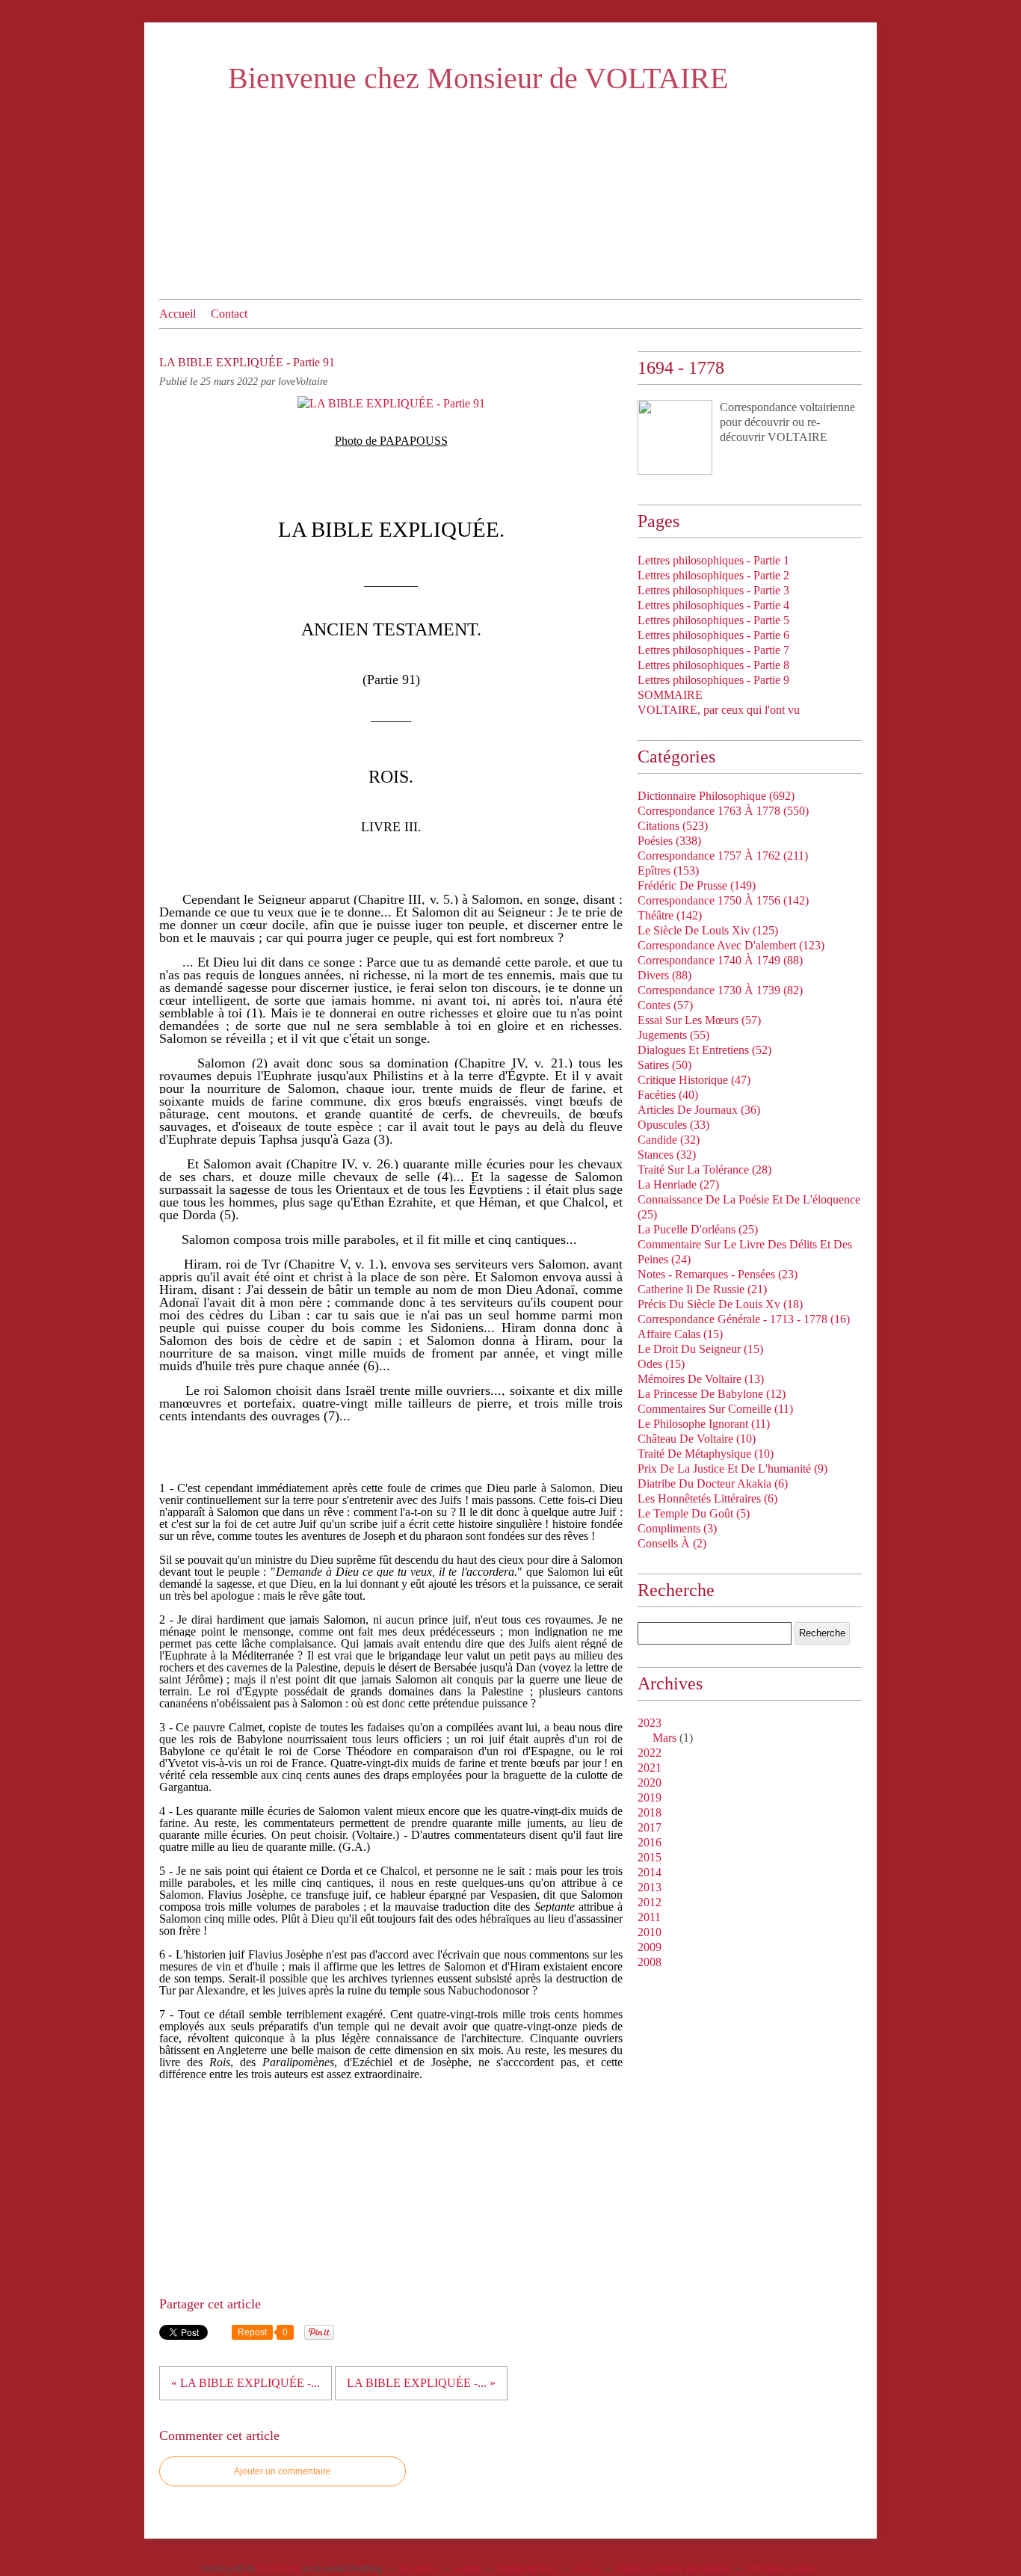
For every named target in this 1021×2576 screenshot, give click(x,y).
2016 (650, 1842)
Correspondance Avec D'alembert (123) (731, 945)
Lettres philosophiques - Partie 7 (713, 650)
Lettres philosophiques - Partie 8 (713, 665)
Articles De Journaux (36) (699, 1110)
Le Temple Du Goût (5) (694, 1513)
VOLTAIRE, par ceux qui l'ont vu (719, 710)
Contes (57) (665, 1005)
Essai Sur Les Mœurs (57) (699, 1020)
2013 (650, 1887)
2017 (650, 1827)
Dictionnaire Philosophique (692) (716, 796)
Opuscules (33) (673, 1125)
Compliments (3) (677, 1528)
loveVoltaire (279, 2569)
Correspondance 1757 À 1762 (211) (723, 856)
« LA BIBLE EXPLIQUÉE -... (246, 2383)
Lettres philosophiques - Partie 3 (713, 590)
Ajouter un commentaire (283, 2471)
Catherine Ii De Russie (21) (702, 1289)
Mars (664, 1738)
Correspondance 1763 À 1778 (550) (723, 811)
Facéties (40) (668, 1095)
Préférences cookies (781, 2569)
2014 (650, 1872)
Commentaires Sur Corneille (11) (715, 1409)
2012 (650, 1902)
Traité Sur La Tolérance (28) (704, 1170)
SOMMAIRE (670, 695)
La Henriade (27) (678, 1184)
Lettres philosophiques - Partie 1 (713, 560)
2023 (650, 1723)
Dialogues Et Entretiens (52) (704, 1050)
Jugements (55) (673, 1035)
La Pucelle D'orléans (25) (698, 1229)
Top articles (418, 2569)
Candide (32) (669, 1140)
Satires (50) (664, 1065)
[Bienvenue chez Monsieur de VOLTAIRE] (675, 437)
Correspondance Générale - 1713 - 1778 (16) (744, 1319)
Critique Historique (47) (694, 1080)
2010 (650, 1932)
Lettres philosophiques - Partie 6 (713, 635)
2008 (650, 1962)
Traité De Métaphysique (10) (706, 1454)
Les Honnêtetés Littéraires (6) (707, 1498)
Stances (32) (667, 1155)
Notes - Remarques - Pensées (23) (718, 1274)
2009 (650, 1947)
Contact (229, 314)
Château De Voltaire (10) (697, 1439)
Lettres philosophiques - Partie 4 (713, 605)
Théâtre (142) (670, 915)
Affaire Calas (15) (680, 1334)
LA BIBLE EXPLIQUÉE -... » (421, 2383)
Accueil (178, 314)
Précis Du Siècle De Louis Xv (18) (720, 1304)
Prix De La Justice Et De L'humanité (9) (732, 1469)
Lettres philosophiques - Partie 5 (713, 620)
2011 (649, 1917)
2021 (650, 1768)
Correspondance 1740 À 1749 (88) (720, 960)
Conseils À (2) (672, 1543)
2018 (650, 1812)
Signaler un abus (527, 2569)
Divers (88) (664, 975)
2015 (650, 1857)
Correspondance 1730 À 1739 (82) (720, 990)
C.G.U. (586, 2569)
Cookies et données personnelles (673, 2569)
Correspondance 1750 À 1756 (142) (723, 900)
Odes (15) (661, 1364)
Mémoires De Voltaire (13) (701, 1379)
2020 (650, 1782)
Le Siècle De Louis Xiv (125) (708, 930)
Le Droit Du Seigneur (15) (700, 1349)
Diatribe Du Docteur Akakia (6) (713, 1483)
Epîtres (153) (668, 871)
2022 (650, 1753)
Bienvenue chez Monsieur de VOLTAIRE (478, 78)
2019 (650, 1797)
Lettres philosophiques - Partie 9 (713, 680)
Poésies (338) (669, 841)
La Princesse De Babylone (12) (712, 1394)
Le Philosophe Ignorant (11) (704, 1424)
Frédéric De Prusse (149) (697, 885)
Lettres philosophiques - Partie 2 (713, 575)
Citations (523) (673, 826)
